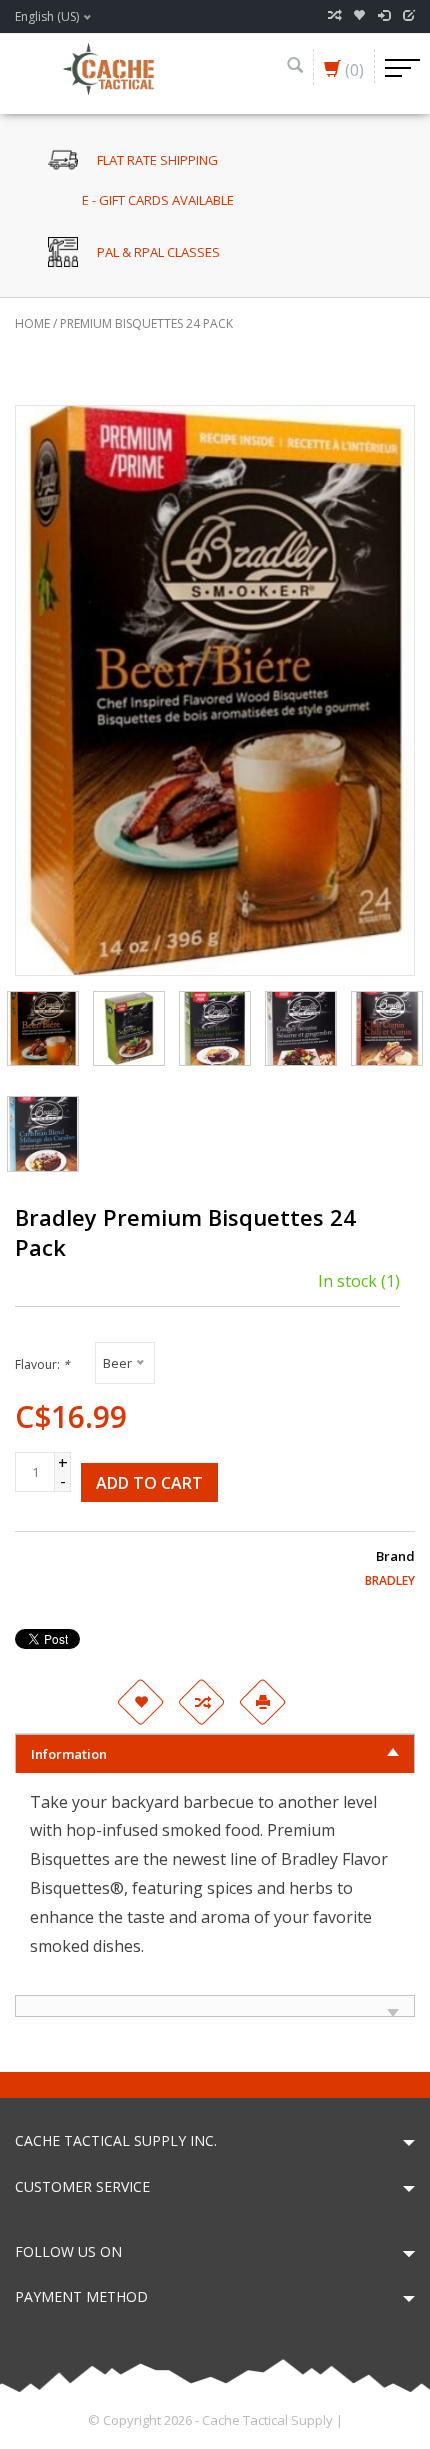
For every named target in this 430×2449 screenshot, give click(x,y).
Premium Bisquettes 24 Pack (146, 323)
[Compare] (334, 16)
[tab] (215, 1753)
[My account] (384, 16)
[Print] (262, 1702)
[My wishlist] (359, 16)
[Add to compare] (201, 1702)
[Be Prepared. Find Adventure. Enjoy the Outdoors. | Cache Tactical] (108, 67)
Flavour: (42, 1364)
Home (32, 323)
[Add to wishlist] (140, 1702)
